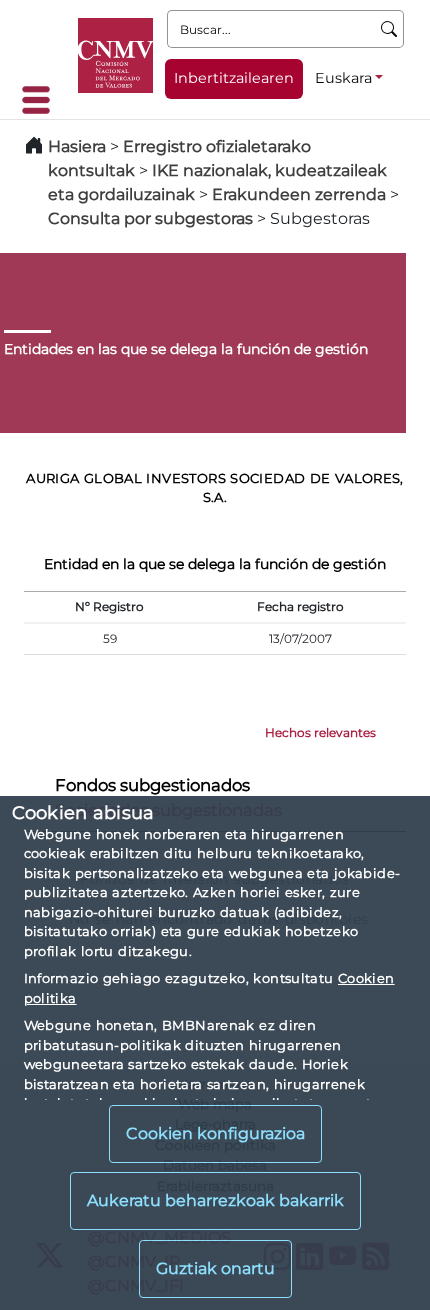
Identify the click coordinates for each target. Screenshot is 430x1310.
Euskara (343, 78)
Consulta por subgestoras (150, 218)
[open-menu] (42, 100)
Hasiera (77, 146)
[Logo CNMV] (115, 55)
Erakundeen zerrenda (299, 194)
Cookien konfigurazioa (215, 1133)
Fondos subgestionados (152, 785)
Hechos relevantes (320, 732)
